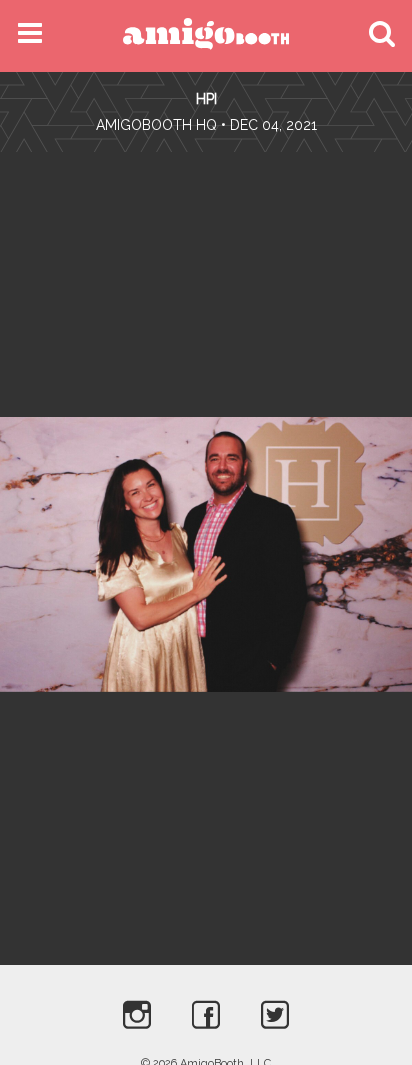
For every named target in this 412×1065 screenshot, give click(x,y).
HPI (206, 99)
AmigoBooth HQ (156, 125)
